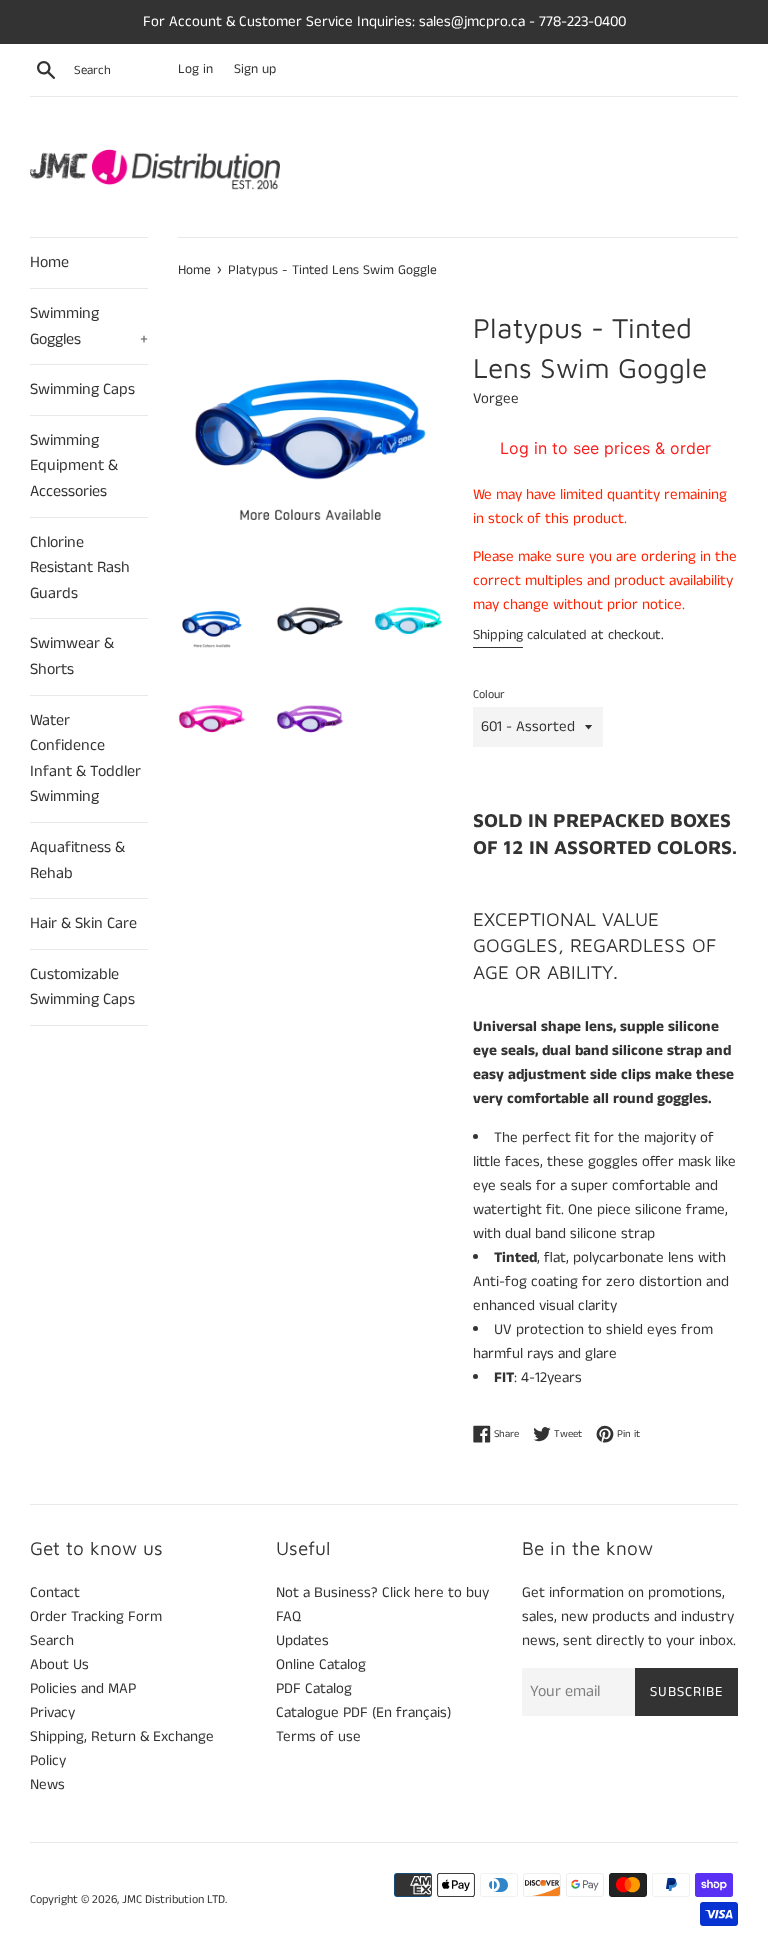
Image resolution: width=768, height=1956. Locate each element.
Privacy (52, 1712)
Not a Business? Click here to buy (382, 1592)
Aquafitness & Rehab (77, 860)
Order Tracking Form (96, 1616)
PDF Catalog (314, 1688)
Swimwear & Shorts (72, 656)
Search (52, 1640)
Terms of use (318, 1736)
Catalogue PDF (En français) (363, 1712)
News (47, 1784)
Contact (55, 1592)
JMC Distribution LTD (173, 1899)
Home (49, 262)
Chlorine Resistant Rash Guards (80, 568)
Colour (488, 694)
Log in (195, 69)
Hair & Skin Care (83, 923)
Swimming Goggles (89, 326)
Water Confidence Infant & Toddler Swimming (85, 759)
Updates (302, 1640)
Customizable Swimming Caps (82, 987)
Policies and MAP (83, 1688)
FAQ (288, 1616)
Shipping (498, 635)
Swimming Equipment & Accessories (74, 466)
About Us (59, 1664)
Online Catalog (321, 1664)
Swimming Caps (82, 389)
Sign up (255, 69)
